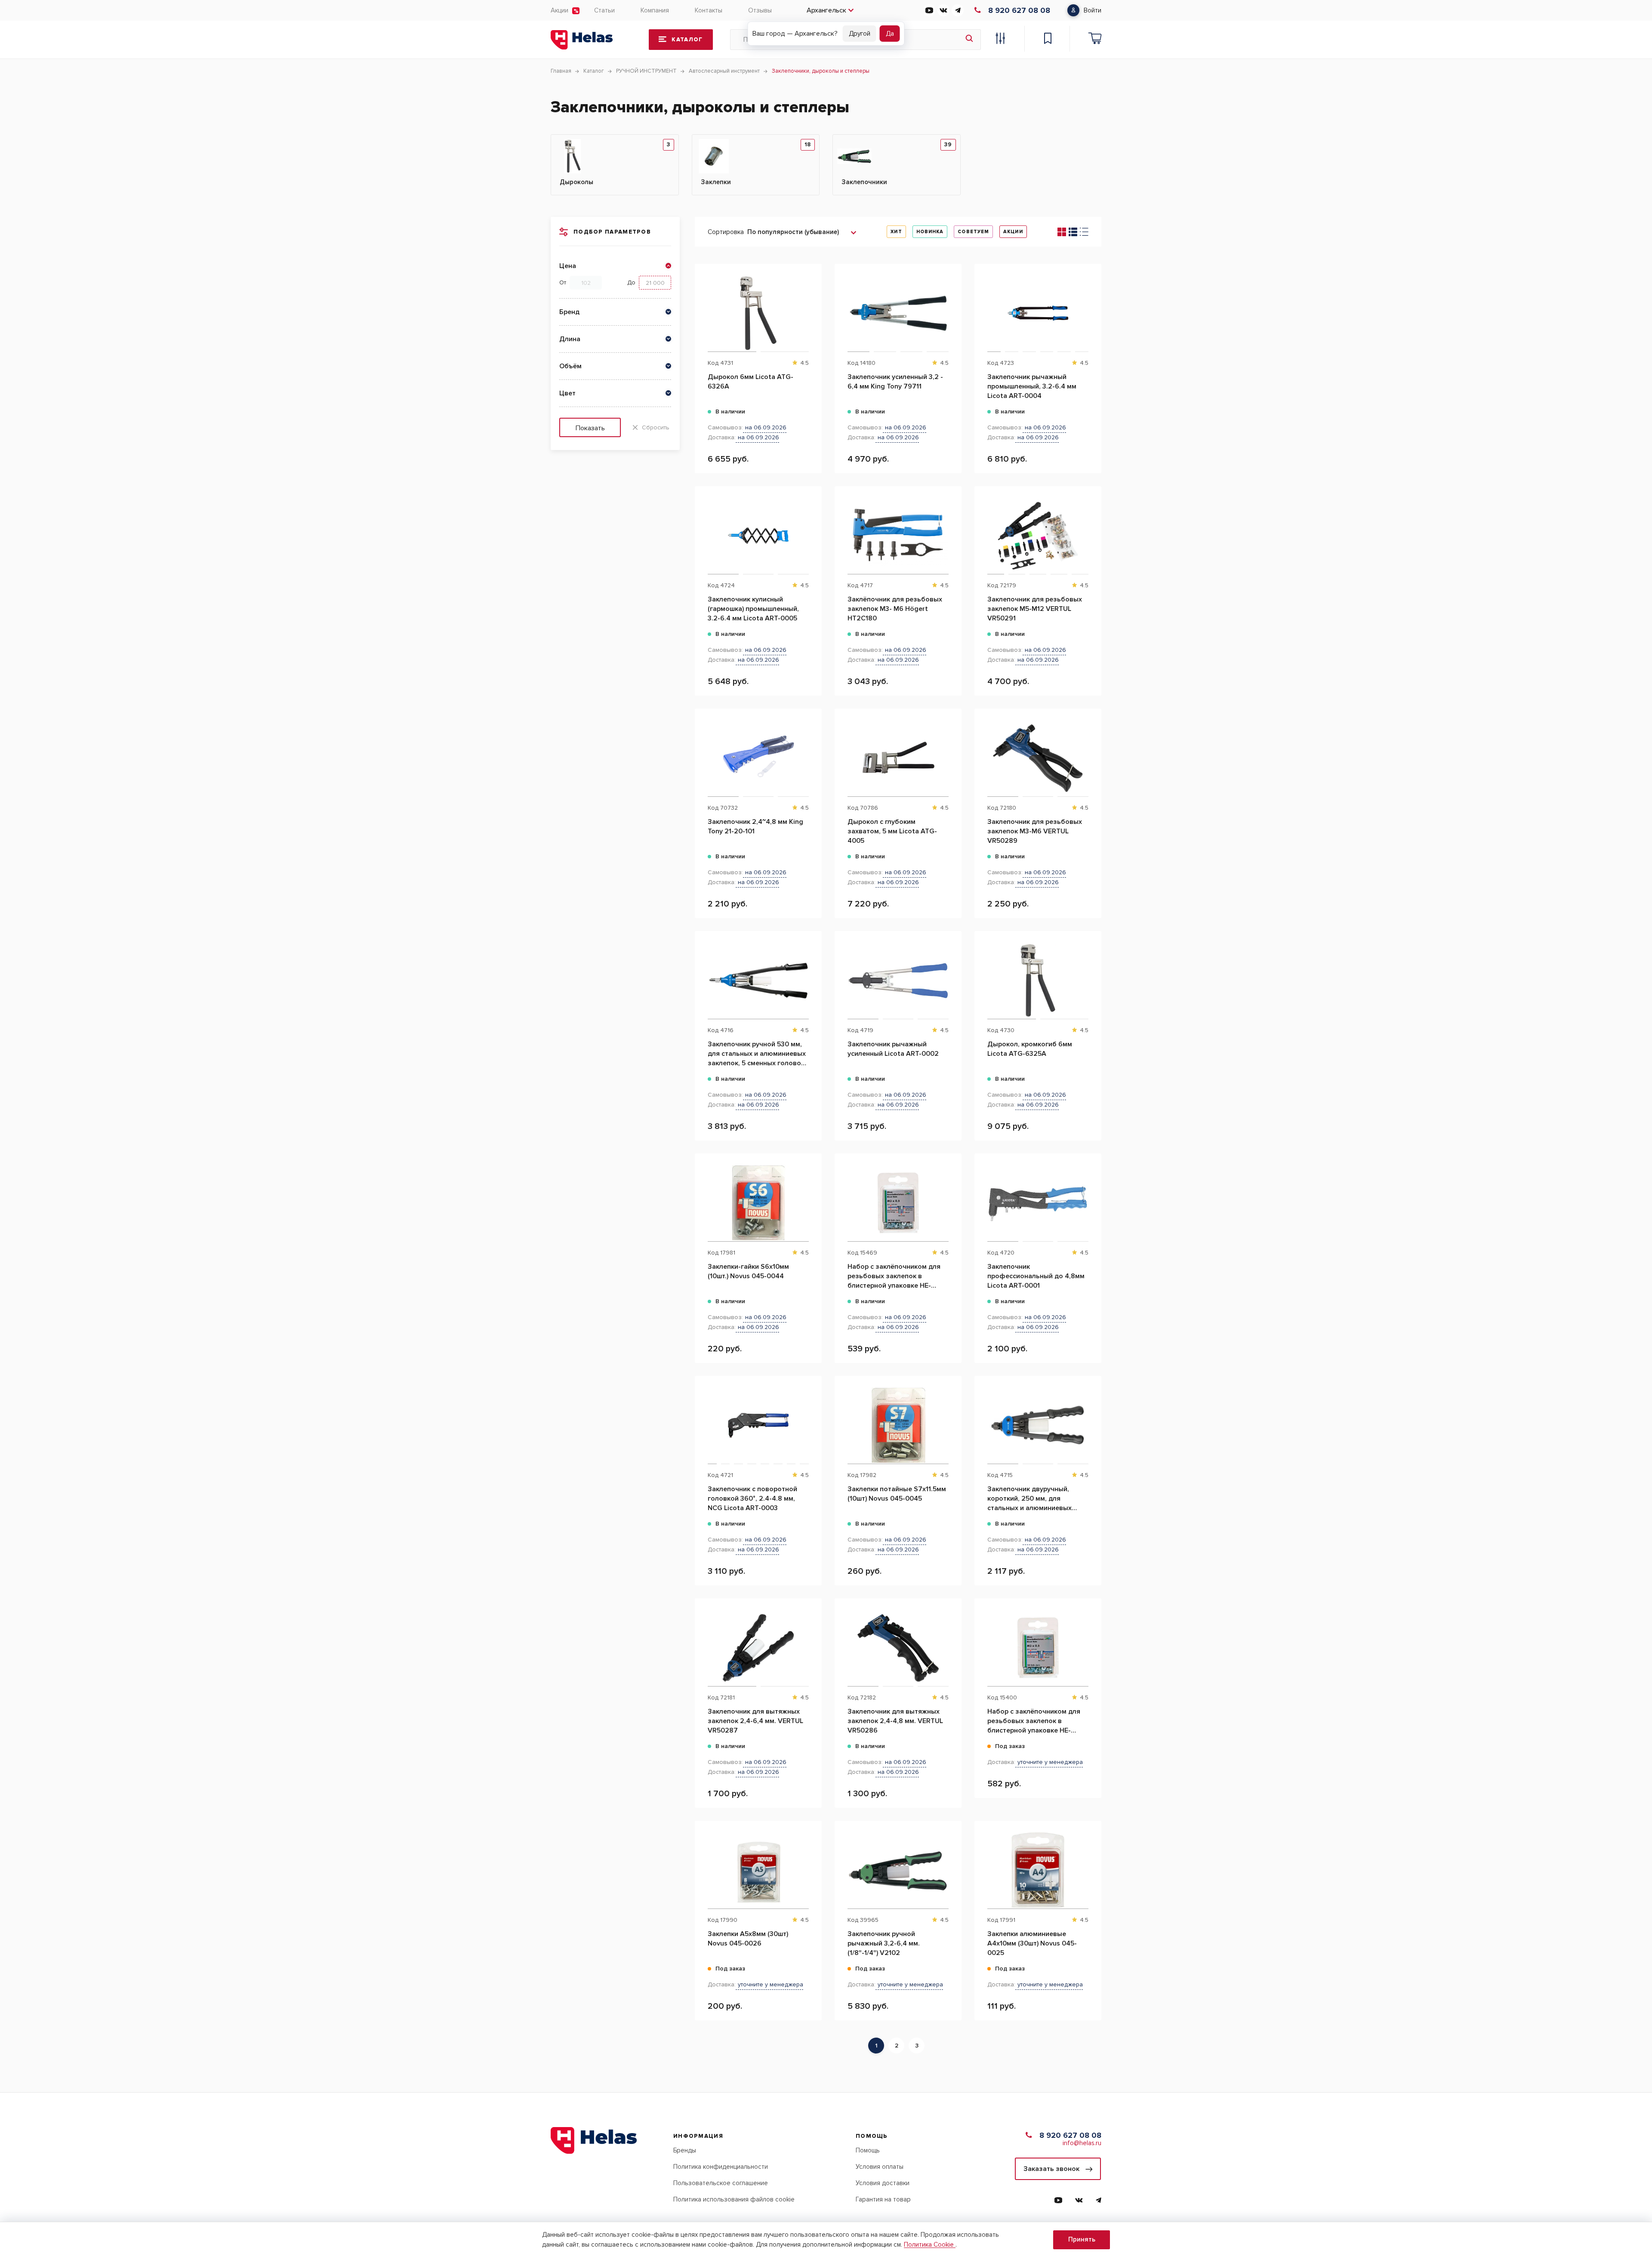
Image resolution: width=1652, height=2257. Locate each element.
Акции (559, 10)
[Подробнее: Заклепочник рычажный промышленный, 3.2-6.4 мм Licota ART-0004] (1090, 307)
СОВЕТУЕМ (973, 232)
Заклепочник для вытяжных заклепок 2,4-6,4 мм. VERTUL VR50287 (755, 1721)
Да (890, 34)
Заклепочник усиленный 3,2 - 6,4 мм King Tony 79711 (895, 382)
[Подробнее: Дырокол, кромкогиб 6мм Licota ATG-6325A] (1090, 974)
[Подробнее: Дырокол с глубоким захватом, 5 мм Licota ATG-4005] (951, 752)
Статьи (604, 10)
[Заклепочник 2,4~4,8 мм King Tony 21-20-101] (758, 758)
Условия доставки (883, 2183)
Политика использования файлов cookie (734, 2199)
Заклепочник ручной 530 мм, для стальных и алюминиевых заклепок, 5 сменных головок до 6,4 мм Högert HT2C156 (757, 1054)
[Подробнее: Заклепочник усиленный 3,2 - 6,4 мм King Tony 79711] (951, 307)
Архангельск (826, 10)
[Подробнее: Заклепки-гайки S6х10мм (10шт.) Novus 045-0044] (811, 1197)
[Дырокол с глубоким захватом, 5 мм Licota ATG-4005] (898, 758)
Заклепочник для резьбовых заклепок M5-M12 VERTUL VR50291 (1035, 609)
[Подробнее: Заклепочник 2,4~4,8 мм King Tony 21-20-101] (811, 752)
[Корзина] (1095, 40)
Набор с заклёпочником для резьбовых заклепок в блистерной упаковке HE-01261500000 (1034, 1721)
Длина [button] (570, 339)
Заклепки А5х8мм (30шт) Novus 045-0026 (748, 1939)
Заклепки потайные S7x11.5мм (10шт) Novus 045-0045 (897, 1494)
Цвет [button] (567, 393)
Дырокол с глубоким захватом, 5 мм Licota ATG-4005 (892, 831)
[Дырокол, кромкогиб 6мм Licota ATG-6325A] (1038, 980)
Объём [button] (570, 366)
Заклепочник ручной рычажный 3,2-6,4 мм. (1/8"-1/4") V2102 (884, 1943)
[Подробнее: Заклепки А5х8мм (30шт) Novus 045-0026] (811, 1864)
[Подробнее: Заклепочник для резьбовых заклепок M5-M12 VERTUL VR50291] (1090, 530)
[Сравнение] (1000, 40)
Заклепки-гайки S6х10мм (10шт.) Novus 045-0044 (748, 1271)
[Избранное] (1048, 40)
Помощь (868, 2150)
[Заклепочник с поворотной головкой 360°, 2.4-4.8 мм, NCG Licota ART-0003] (758, 1425)
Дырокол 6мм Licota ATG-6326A (750, 382)
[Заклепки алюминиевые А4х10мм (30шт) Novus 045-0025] (1038, 1870)
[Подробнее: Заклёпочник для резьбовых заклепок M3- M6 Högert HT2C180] (951, 530)
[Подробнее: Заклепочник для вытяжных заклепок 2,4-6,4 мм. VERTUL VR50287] (811, 1642)
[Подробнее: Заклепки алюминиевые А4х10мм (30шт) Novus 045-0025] (1090, 1864)
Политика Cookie (930, 2245)
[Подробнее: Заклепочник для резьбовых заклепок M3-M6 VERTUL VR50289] (1090, 752)
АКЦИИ (1013, 232)
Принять (1082, 2239)
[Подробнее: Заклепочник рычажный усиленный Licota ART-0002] (951, 974)
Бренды (685, 2150)
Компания (655, 10)
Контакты (709, 10)
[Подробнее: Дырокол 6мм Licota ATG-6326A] (811, 307)
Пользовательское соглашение (721, 2183)
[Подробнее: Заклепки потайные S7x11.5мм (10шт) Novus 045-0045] (951, 1419)
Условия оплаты (880, 2167)
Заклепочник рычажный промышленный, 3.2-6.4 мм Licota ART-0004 (1032, 386)
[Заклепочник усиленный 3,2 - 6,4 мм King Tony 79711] (898, 313)
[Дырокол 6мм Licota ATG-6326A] (758, 313)
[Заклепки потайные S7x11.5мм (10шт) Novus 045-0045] (898, 1425)
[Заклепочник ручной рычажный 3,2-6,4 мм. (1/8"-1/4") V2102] (898, 1870)
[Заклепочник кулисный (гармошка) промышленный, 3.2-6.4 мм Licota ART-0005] (758, 536)
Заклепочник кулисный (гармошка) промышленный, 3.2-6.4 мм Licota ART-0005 (753, 609)
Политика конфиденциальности (721, 2167)
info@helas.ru (1082, 2143)
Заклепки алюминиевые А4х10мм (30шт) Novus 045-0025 (1032, 1943)
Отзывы (760, 10)
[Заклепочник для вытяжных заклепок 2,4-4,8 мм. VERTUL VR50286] (898, 1648)
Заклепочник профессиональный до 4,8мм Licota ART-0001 (1036, 1276)
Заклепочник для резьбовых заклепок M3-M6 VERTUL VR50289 (1035, 831)
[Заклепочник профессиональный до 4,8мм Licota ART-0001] (1038, 1203)
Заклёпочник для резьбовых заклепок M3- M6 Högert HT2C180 (895, 609)
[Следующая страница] (931, 2046)
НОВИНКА (930, 232)
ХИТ (896, 232)
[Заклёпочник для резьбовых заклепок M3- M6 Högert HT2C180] (898, 536)
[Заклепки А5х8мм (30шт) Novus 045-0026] (758, 1870)
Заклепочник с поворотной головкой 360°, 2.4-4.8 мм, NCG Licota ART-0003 (752, 1498)
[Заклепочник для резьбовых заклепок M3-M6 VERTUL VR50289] (1038, 758)
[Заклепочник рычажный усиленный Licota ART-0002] (898, 980)
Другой (860, 34)
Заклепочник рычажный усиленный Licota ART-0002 (893, 1049)
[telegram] (958, 10)
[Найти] (969, 40)
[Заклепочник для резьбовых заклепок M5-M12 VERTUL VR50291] (1038, 536)
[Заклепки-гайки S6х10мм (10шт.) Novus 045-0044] (758, 1203)
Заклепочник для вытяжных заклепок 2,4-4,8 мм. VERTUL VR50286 (895, 1721)
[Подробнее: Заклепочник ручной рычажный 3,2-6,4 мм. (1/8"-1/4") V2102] (951, 1864)
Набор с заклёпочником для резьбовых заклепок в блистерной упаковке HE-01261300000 (894, 1276)
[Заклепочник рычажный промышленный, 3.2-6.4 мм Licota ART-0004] (1038, 313)
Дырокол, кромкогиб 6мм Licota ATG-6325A (1030, 1049)
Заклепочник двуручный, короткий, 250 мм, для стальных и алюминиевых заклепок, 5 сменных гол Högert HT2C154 (1029, 1499)
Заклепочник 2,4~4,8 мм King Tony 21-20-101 (755, 826)
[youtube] (929, 10)
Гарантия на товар (883, 2199)
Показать (590, 428)
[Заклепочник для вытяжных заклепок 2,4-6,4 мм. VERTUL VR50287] (758, 1648)
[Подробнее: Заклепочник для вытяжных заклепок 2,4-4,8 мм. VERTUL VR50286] (951, 1642)
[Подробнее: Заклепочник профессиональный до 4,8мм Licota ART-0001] (1090, 1197)
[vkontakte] (943, 10)
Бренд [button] (569, 312)
